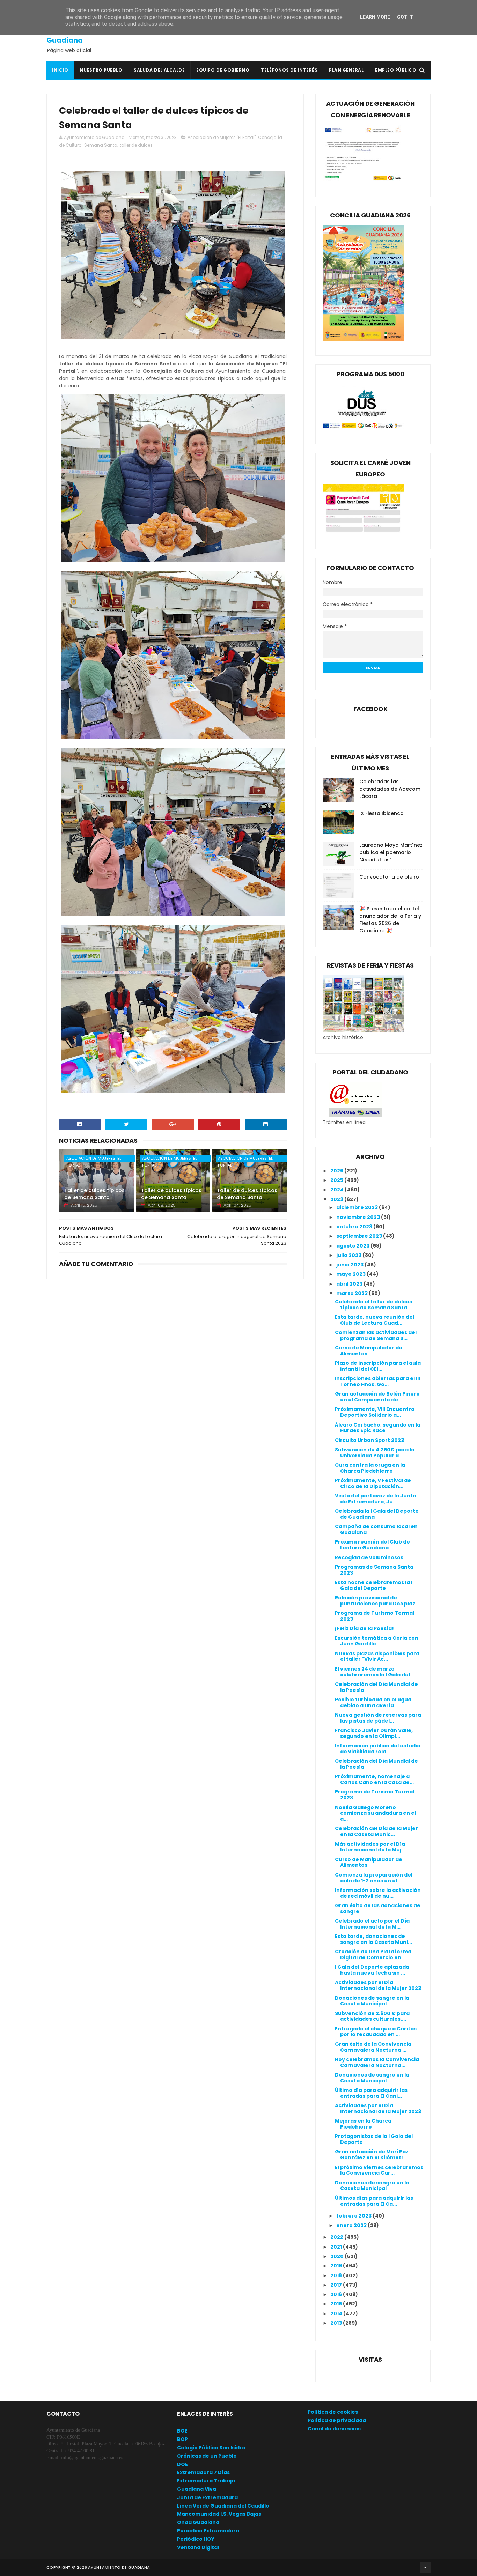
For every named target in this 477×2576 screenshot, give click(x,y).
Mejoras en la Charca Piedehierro (363, 2124)
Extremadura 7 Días (203, 2472)
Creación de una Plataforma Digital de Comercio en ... (373, 1955)
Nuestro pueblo (101, 70)
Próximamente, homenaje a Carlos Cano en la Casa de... (374, 1779)
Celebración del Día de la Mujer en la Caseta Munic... (376, 1831)
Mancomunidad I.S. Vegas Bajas (219, 2514)
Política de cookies (333, 2412)
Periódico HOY (196, 2539)
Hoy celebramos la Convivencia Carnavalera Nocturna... (377, 2062)
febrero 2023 (354, 2216)
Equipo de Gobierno (223, 70)
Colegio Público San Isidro (211, 2448)
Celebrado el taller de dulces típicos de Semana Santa (373, 1305)
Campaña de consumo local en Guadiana (376, 1529)
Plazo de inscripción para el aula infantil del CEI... (378, 1366)
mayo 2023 (351, 1274)
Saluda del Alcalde (159, 70)
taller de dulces (136, 145)
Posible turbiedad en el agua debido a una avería (373, 1702)
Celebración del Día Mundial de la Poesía (376, 1687)
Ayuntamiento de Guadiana (78, 36)
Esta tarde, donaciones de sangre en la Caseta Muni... (373, 1939)
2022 (337, 2237)
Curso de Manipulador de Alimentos (369, 1351)
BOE (182, 2431)
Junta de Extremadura (207, 2497)
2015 (337, 2304)
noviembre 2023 (359, 1217)
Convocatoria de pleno (389, 877)
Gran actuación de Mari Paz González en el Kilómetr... (372, 2155)
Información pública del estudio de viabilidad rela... (378, 1749)
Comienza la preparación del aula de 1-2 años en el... (374, 1878)
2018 (337, 2275)
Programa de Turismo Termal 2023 (375, 1616)
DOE (182, 2464)
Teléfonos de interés (289, 70)
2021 (337, 2247)
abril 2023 (350, 1284)
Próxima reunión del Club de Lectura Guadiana (372, 1545)
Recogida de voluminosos (369, 1557)
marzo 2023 (353, 1293)
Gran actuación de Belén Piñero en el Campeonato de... (377, 1397)
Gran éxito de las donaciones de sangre (378, 1908)
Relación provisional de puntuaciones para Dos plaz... (377, 1601)
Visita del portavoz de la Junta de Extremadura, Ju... (376, 1499)
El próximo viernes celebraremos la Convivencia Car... (379, 2170)
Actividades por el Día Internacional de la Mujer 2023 (378, 1985)
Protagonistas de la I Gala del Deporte (374, 2139)
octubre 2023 (355, 1227)
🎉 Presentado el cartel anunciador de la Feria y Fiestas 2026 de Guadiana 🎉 (390, 920)
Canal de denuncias (334, 2429)
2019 (337, 2266)
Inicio (60, 70)
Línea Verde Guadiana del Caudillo (223, 2506)
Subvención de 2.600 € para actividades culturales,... (372, 2016)
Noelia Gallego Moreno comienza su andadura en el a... (375, 1813)
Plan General (346, 70)
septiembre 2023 (360, 1236)
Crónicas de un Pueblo (207, 2456)
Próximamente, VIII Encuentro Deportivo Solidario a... (375, 1412)
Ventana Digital (198, 2547)
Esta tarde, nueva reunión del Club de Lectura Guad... (375, 1320)
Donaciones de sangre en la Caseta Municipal (372, 2001)
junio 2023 (350, 1265)
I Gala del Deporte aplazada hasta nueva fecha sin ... (372, 1970)
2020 (337, 2256)
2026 (337, 1171)
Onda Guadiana (198, 2522)
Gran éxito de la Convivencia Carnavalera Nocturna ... (373, 2047)
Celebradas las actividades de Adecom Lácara (390, 789)
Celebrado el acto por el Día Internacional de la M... (372, 1924)
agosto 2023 (353, 1246)
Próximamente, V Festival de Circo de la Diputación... (373, 1483)
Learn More (375, 17)
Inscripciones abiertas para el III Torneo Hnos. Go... (377, 1381)
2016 (337, 2294)
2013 (337, 2323)
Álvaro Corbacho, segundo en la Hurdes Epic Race (378, 1428)
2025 (337, 1180)
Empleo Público (396, 70)
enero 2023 (352, 2225)
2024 (337, 1190)
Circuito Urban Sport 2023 (369, 1440)
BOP (182, 2439)
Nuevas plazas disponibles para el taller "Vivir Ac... (377, 1656)
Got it (405, 17)
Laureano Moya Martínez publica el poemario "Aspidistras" (391, 852)
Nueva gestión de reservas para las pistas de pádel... (378, 1718)
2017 (337, 2285)
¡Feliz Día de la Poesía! (364, 1628)
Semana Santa (101, 145)
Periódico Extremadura (208, 2531)
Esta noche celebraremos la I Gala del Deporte (374, 1585)
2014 (337, 2314)
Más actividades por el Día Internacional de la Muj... (370, 1847)
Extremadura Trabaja (206, 2481)
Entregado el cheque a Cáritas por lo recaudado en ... (376, 2032)
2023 (337, 1199)
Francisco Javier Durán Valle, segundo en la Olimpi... (374, 1733)
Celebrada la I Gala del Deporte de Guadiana (377, 1514)
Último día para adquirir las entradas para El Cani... (371, 2093)
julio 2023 (349, 1255)
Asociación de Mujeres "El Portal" (222, 137)
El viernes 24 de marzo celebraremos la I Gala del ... (375, 1672)
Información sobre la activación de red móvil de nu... (378, 1893)
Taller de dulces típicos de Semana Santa (94, 1194)
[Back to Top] (425, 2567)
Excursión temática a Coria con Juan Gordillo (377, 1641)
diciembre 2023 (358, 1207)
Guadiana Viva (197, 2489)
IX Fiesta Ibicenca (381, 813)
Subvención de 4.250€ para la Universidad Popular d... (375, 1453)
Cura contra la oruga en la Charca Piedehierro (370, 1468)
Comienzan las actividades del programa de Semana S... (376, 1335)
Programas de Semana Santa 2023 (374, 1570)
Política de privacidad (337, 2420)
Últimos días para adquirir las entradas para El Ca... (374, 2201)
